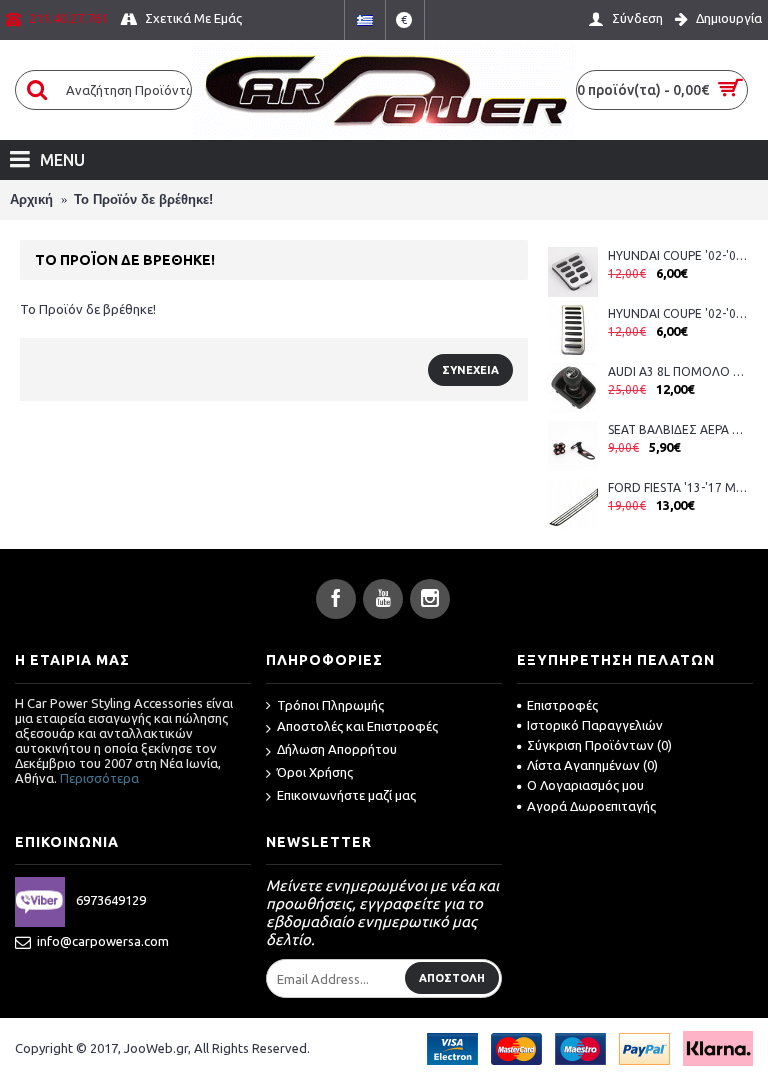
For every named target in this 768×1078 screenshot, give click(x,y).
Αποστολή (452, 978)
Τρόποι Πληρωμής (330, 705)
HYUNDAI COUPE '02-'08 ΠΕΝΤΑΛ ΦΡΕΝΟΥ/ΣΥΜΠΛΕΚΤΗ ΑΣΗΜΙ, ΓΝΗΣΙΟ (678, 255)
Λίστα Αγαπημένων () (592, 765)
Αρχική (31, 199)
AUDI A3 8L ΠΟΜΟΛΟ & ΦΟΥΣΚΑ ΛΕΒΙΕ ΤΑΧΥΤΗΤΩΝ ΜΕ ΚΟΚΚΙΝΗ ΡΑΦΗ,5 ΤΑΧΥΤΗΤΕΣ (678, 371)
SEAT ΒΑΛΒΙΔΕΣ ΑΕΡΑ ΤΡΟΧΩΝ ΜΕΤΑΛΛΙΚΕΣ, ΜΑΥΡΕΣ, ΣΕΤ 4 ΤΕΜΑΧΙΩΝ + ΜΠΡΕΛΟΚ (678, 429)
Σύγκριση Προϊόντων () (599, 745)
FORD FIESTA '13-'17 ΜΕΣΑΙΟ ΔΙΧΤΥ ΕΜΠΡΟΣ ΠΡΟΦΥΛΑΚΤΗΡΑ (678, 487)
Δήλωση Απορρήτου (337, 749)
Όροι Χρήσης (315, 772)
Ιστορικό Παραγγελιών (595, 725)
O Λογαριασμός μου (585, 785)
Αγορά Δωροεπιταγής (591, 806)
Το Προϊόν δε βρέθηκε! (143, 199)
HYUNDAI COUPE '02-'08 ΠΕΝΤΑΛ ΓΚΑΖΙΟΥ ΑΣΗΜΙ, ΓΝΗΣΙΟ (678, 313)
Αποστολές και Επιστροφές (357, 726)
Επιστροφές (562, 705)
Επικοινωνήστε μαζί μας (346, 795)
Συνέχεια (470, 370)
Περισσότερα (99, 778)
